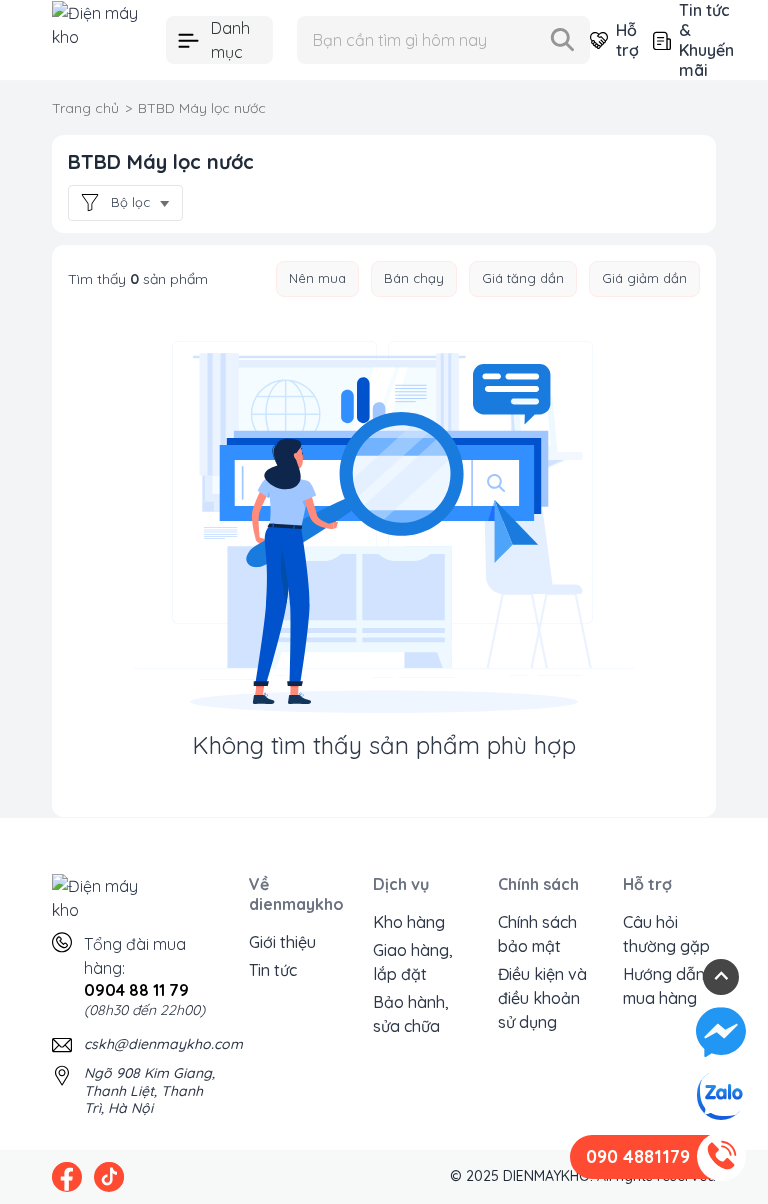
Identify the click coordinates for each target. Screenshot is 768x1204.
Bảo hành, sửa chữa (411, 1014)
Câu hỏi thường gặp (666, 934)
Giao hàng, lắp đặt (413, 962)
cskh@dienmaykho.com (163, 1044)
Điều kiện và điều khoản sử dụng (542, 998)
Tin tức (273, 970)
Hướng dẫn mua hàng (664, 986)
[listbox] (366, 279)
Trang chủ (85, 108)
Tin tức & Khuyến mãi (697, 40)
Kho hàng (409, 922)
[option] (317, 279)
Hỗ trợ (618, 40)
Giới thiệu (282, 942)
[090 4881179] (721, 1157)
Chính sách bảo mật (537, 934)
